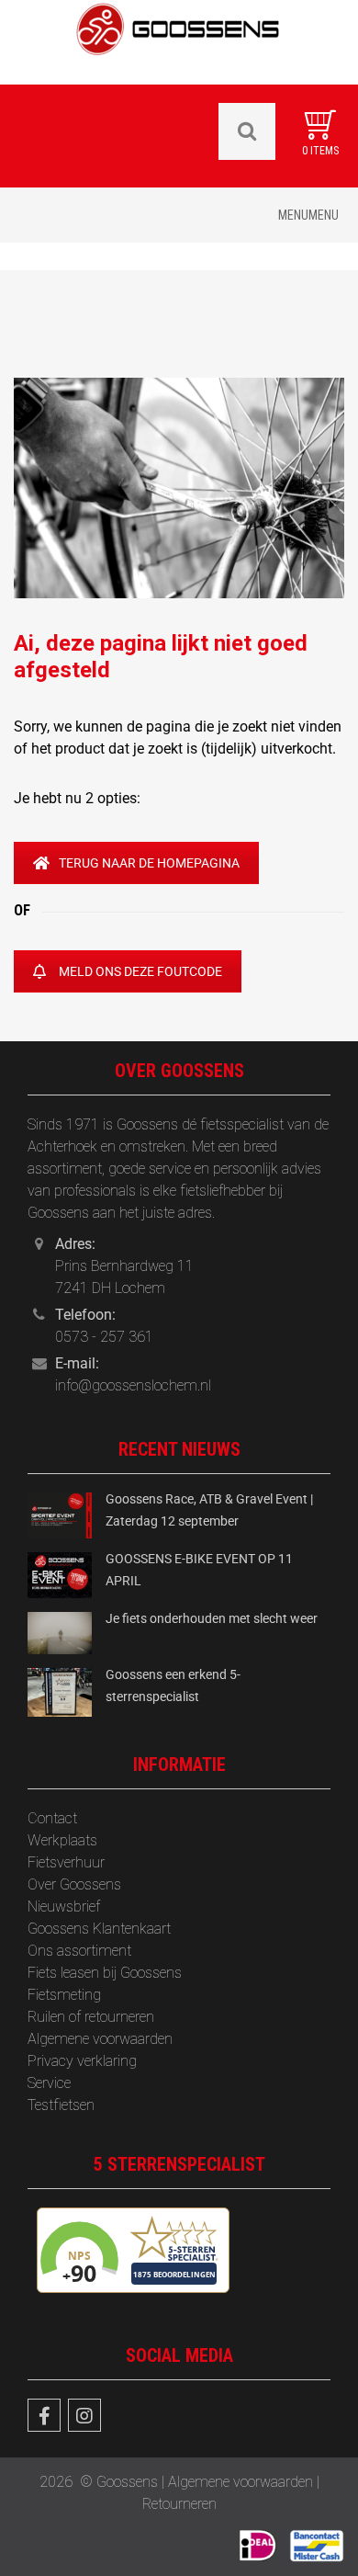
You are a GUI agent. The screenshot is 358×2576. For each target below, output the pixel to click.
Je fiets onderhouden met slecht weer (212, 1618)
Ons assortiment (79, 1951)
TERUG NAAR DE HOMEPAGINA (149, 863)
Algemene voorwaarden (100, 2039)
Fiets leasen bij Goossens (105, 1973)
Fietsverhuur (66, 1862)
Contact (52, 1818)
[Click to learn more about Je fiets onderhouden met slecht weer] (60, 1632)
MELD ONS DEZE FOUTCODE (140, 971)
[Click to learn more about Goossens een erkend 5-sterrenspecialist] (60, 1691)
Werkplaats (62, 1840)
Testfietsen (61, 2105)
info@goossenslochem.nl (133, 1385)
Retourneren (179, 2504)
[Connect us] (44, 2415)
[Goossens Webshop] (179, 41)
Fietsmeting (64, 1995)
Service (49, 2083)
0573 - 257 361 (104, 1337)
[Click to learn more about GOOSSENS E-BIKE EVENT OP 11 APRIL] (60, 1574)
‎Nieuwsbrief (64, 1906)
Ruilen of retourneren (91, 2017)
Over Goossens (74, 1884)
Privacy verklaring (82, 2061)
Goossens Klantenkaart (99, 1929)
